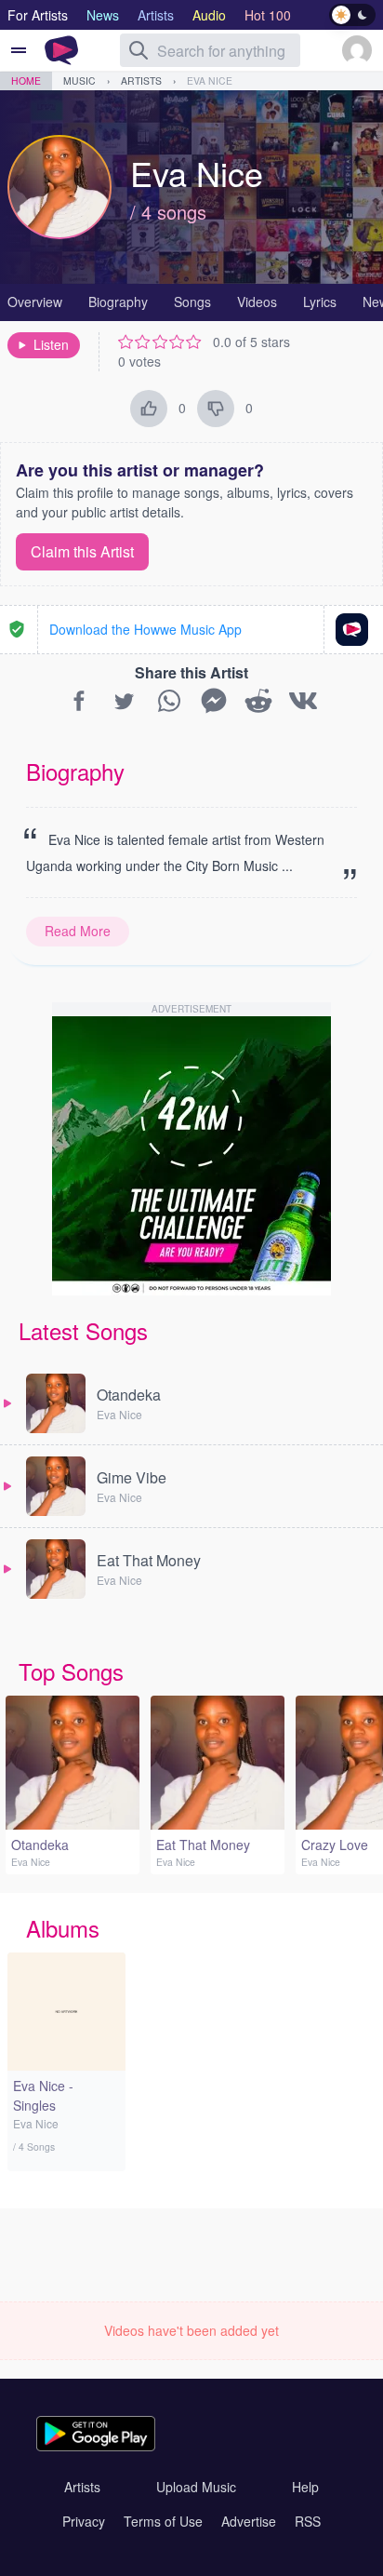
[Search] (139, 50)
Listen (51, 344)
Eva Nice (210, 80)
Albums (63, 1928)
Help (305, 2487)
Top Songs (71, 1671)
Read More (78, 931)
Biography (118, 302)
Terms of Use (163, 2521)
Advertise (249, 2521)
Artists (141, 80)
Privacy (84, 2521)
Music (79, 80)
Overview (35, 302)
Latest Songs (83, 1330)
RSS (308, 2521)
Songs (192, 302)
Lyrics (320, 302)
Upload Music (196, 2487)
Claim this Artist (82, 551)
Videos (257, 302)
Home (26, 80)
